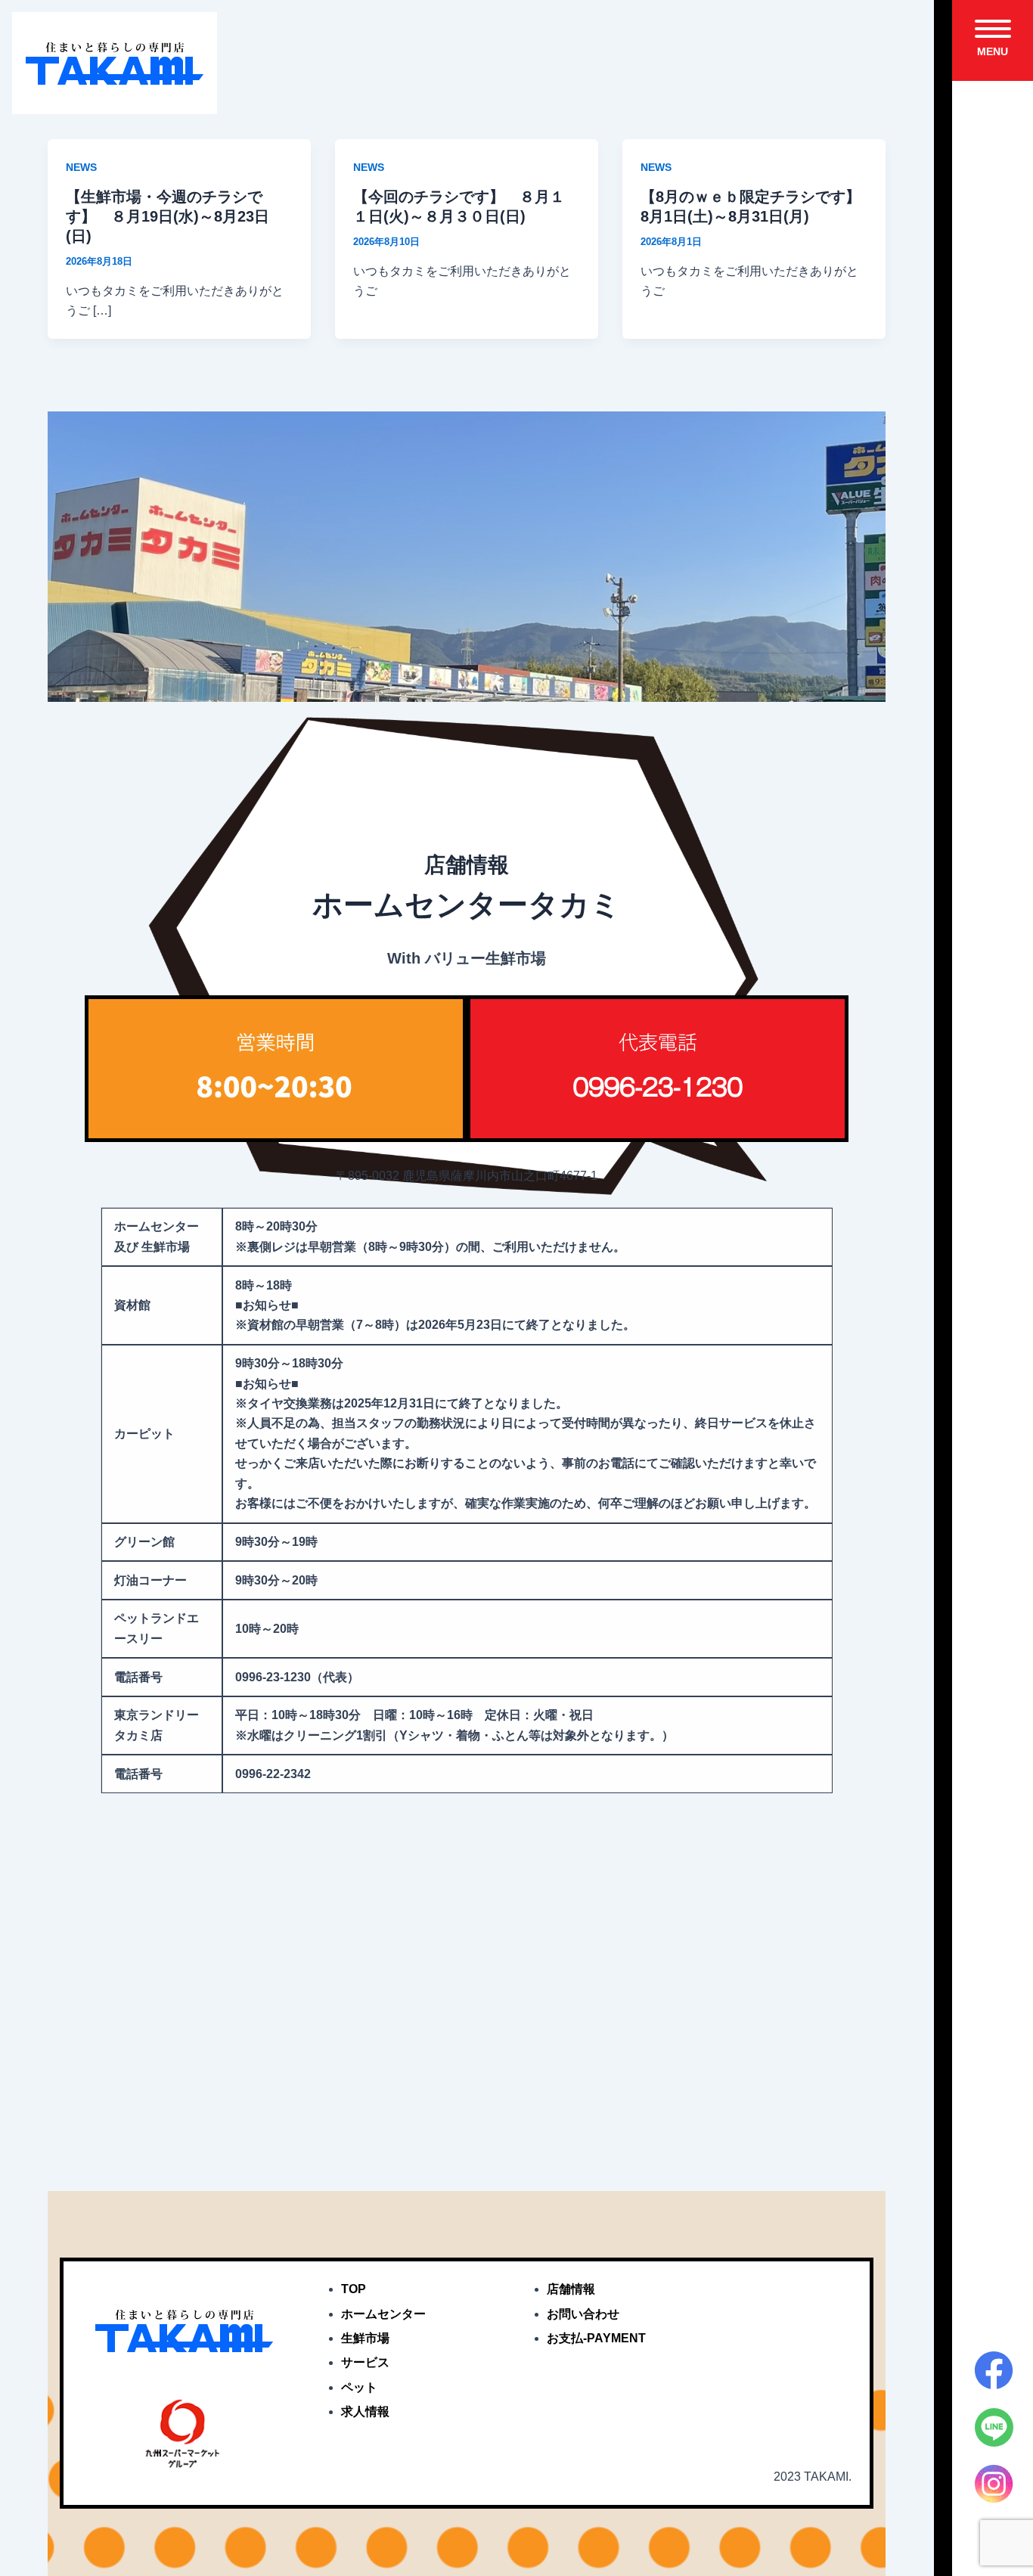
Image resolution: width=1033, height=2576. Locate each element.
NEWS (81, 167)
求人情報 (365, 2412)
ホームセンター (383, 2314)
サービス (365, 2362)
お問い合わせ (583, 2314)
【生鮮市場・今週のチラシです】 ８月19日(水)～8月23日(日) (168, 216)
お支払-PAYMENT (596, 2338)
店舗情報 (571, 2289)
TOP (354, 2289)
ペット (359, 2387)
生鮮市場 (365, 2338)
